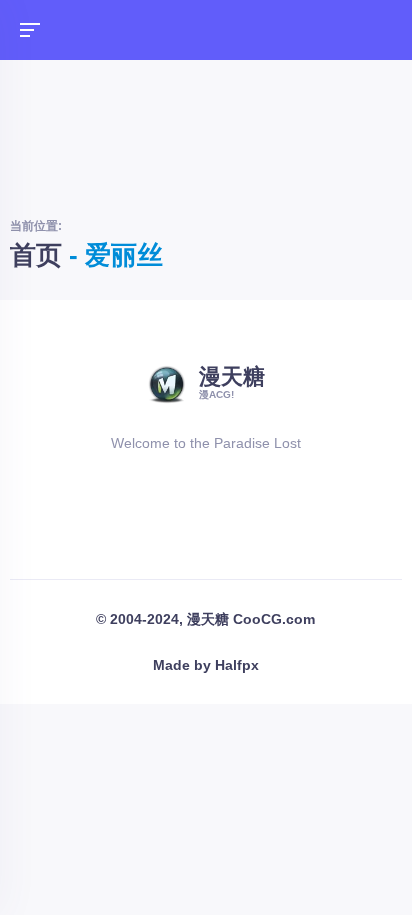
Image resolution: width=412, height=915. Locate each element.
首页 (36, 255)
